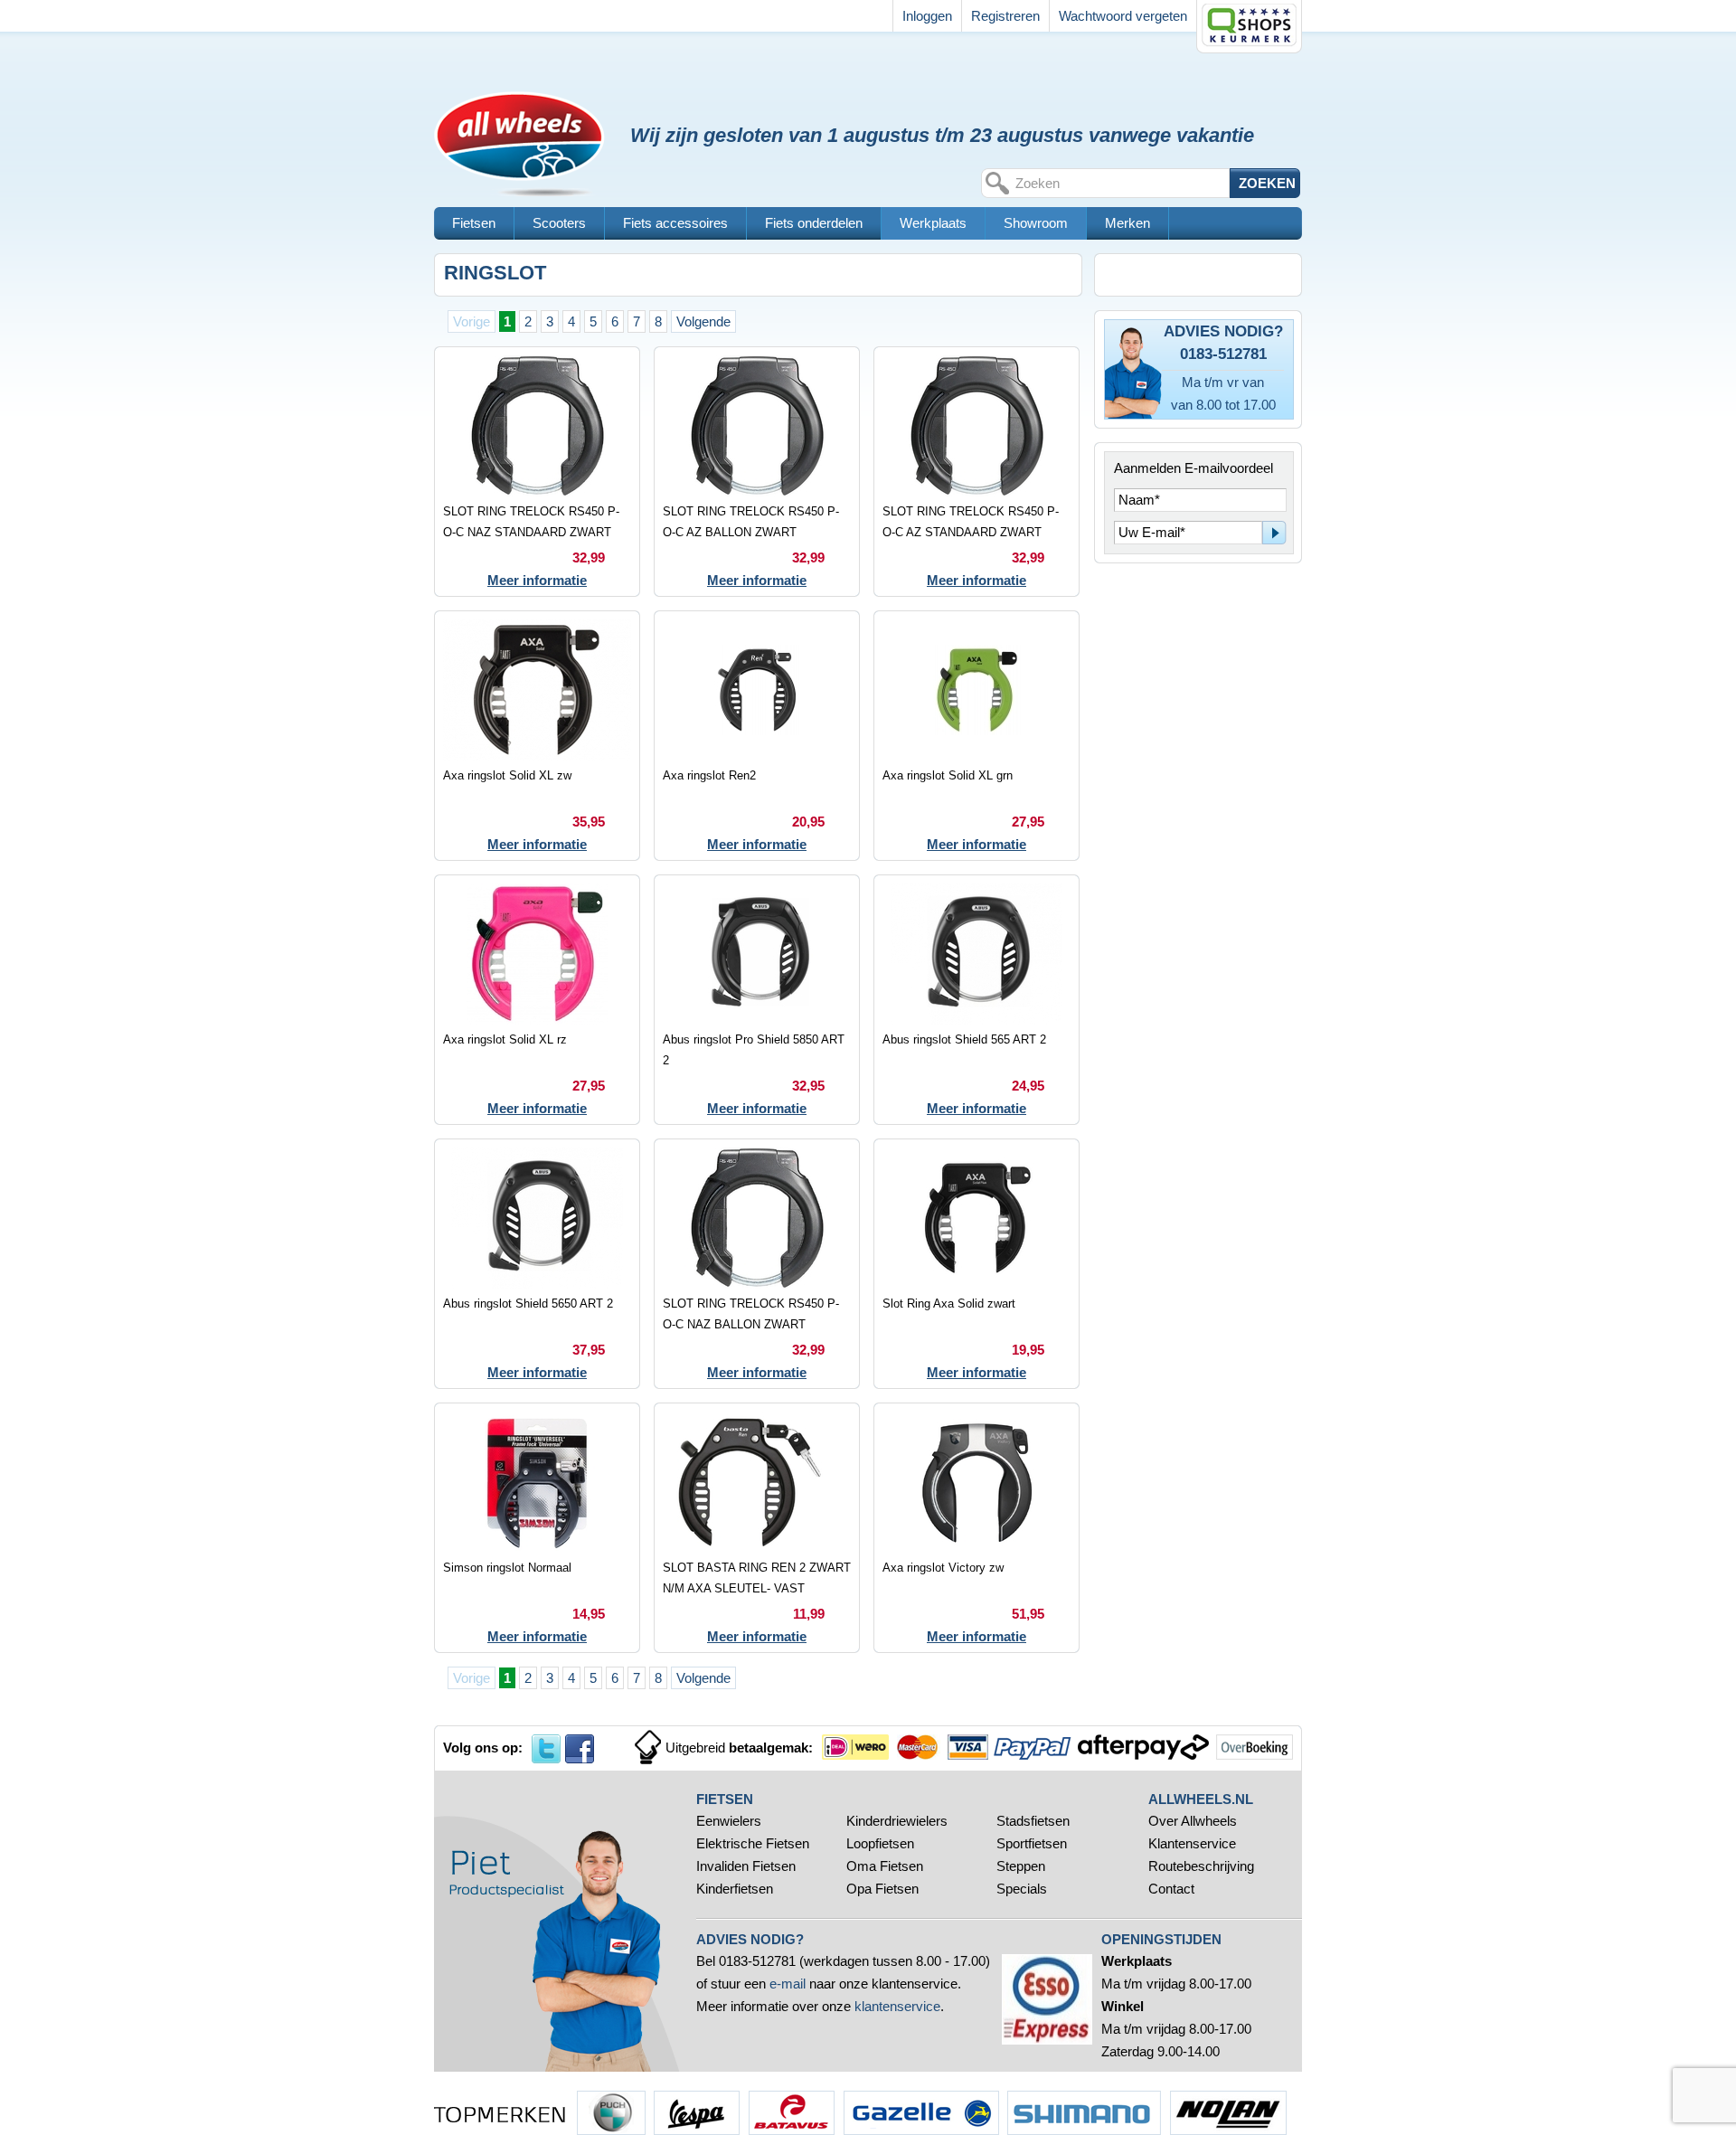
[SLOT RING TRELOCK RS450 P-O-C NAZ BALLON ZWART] (757, 1264)
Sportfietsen (1032, 1843)
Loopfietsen (880, 1843)
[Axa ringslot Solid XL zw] (537, 736)
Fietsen (474, 223)
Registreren (1005, 16)
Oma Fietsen (885, 1866)
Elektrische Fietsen (753, 1843)
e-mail (788, 1984)
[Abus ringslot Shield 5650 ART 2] (537, 1264)
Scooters (559, 223)
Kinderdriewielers (897, 1821)
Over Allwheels (1193, 1821)
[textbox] (1120, 183)
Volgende (703, 321)
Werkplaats (933, 223)
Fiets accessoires (675, 223)
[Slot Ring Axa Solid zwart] (976, 1264)
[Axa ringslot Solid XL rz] (537, 1000)
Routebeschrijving (1201, 1866)
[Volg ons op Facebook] (580, 1749)
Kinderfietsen (735, 1889)
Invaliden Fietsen (746, 1866)
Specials (1024, 1889)
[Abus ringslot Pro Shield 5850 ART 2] (757, 1000)
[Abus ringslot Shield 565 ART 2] (976, 1000)
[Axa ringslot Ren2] (757, 736)
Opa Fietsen (882, 1889)
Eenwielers (729, 1821)
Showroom (1036, 223)
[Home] (528, 89)
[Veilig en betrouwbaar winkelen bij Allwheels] (1249, 27)
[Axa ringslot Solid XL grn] (976, 736)
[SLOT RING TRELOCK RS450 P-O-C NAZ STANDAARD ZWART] (537, 472)
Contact (1171, 1889)
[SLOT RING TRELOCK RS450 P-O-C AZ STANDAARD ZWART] (976, 472)
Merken (1127, 223)
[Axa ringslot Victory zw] (976, 1528)
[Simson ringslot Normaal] (537, 1528)
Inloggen (927, 16)
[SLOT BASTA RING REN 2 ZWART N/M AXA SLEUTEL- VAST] (757, 1528)
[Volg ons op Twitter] (546, 1749)
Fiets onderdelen (814, 223)
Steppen (1021, 1866)
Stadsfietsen (1033, 1821)
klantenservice (897, 2006)
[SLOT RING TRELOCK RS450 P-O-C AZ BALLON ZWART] (757, 472)
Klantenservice (1192, 1843)
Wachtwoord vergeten (1123, 16)
